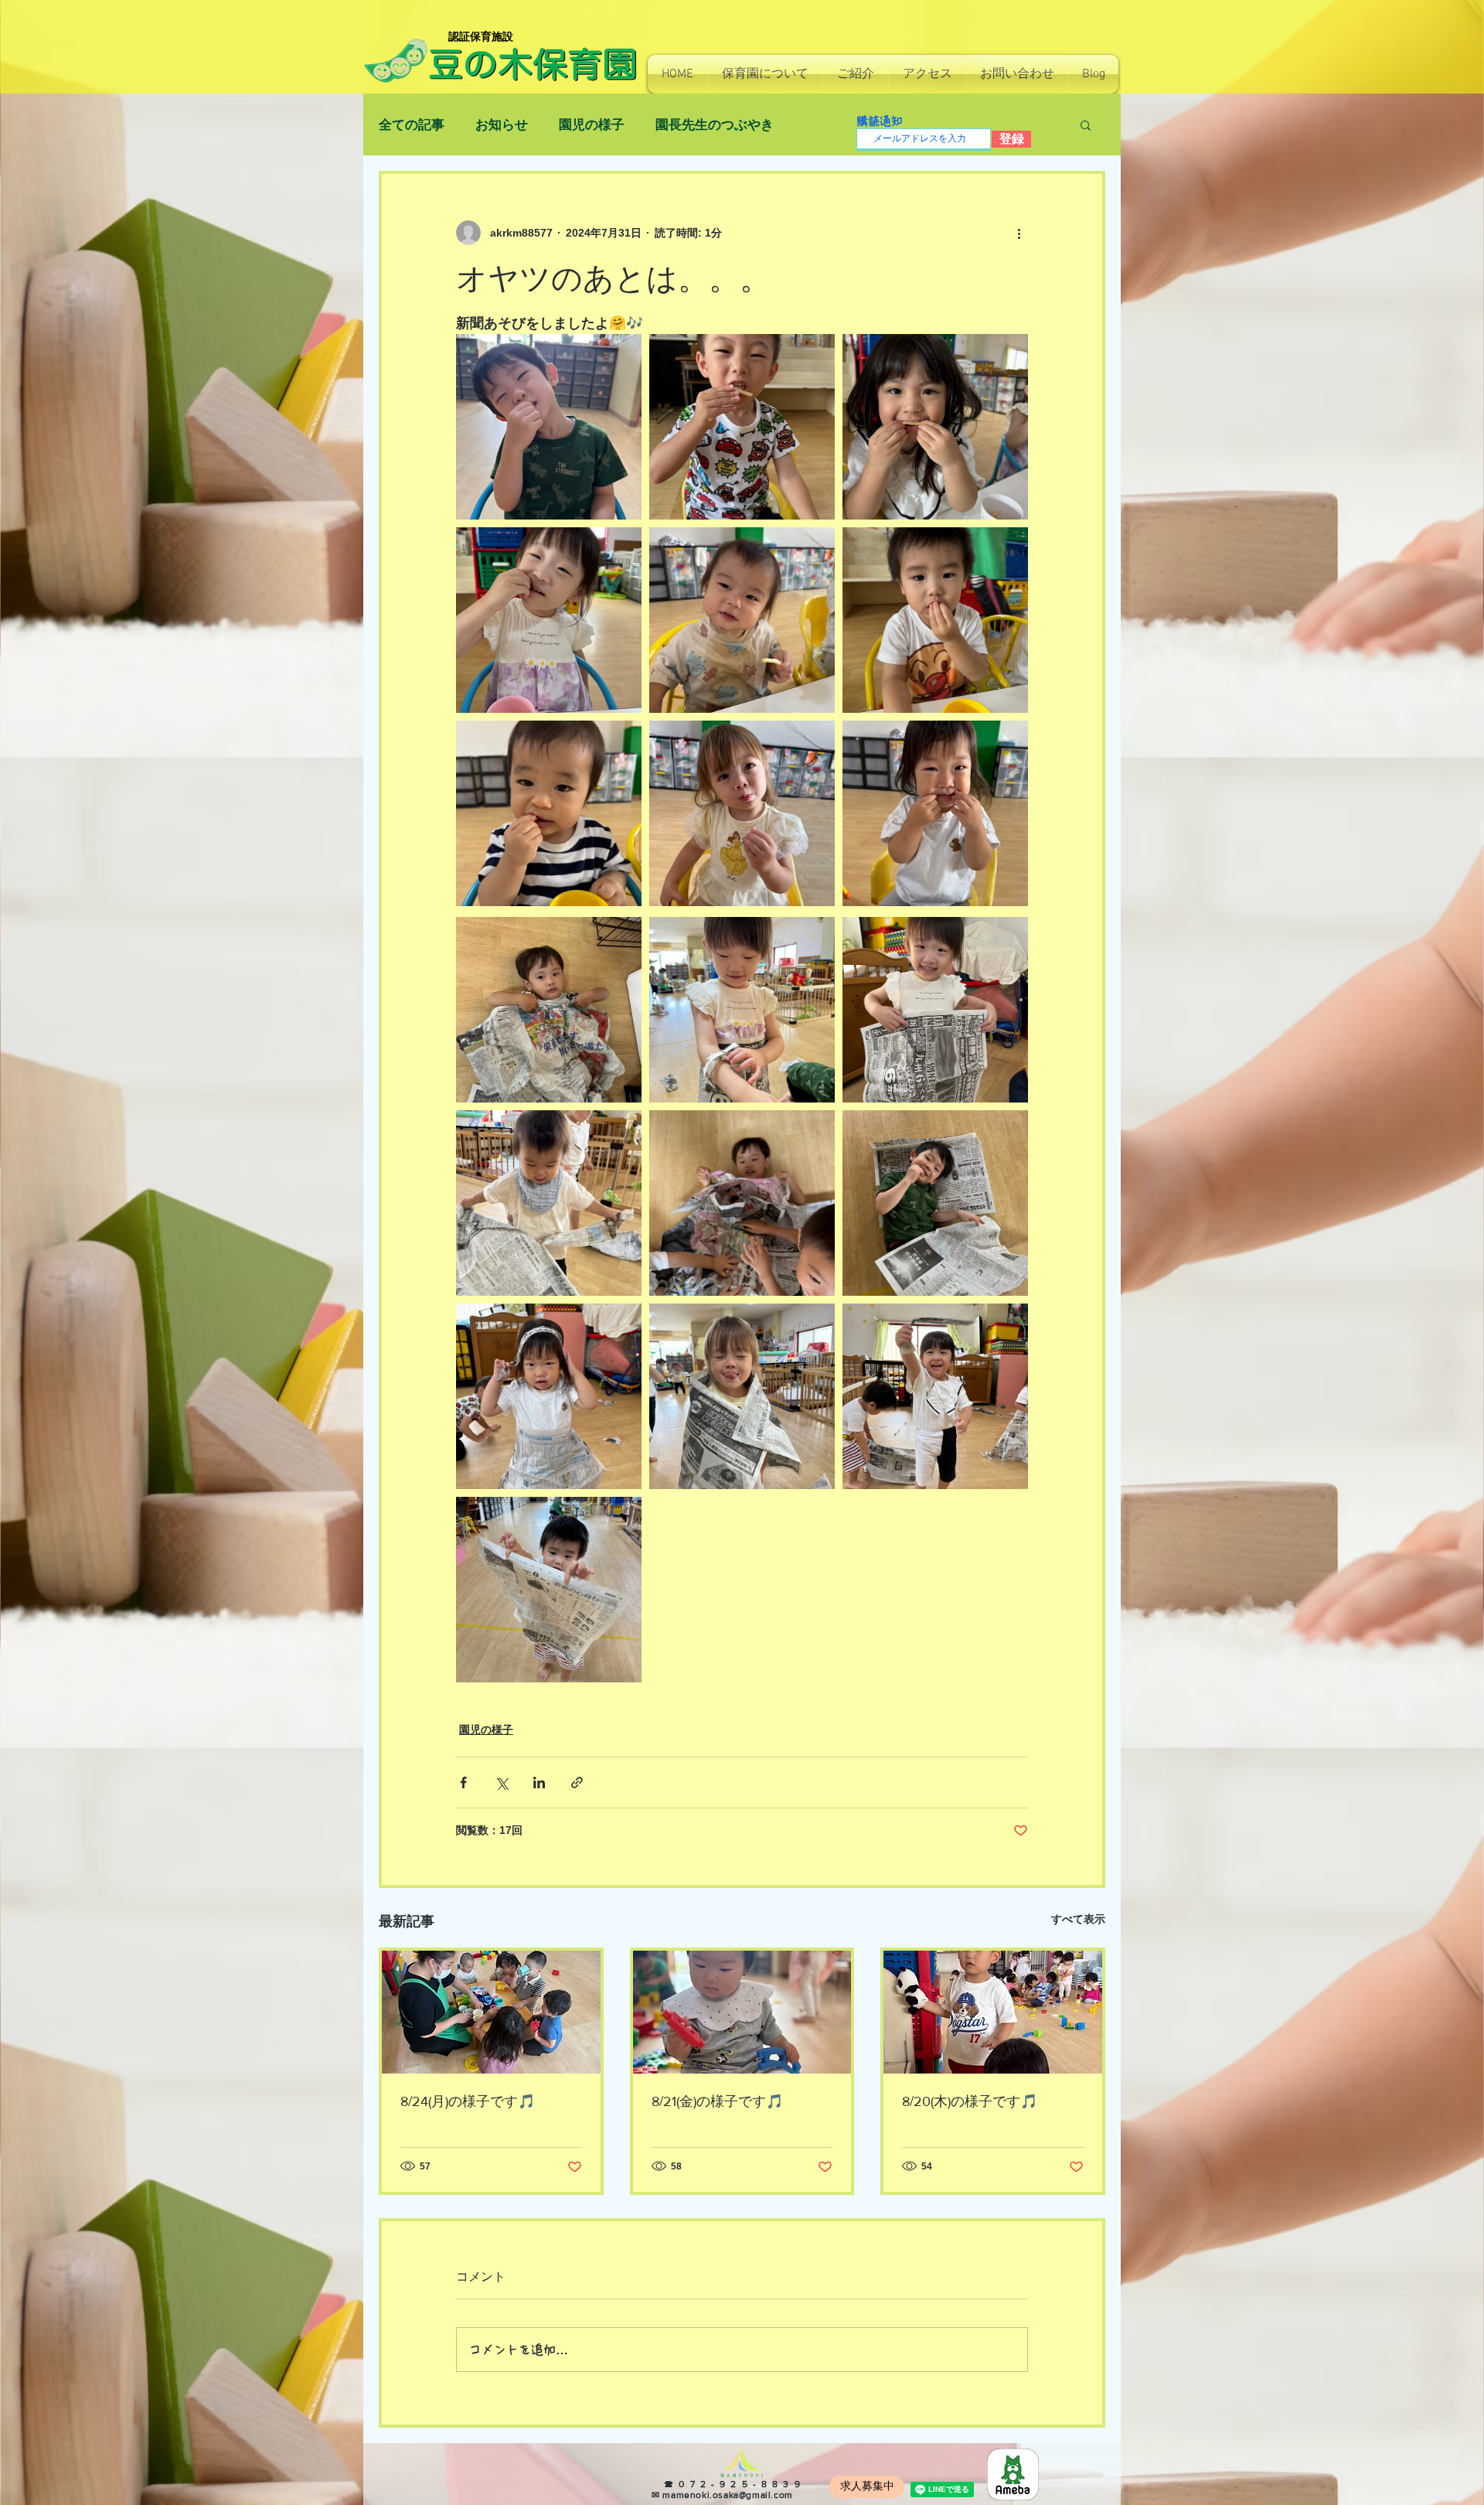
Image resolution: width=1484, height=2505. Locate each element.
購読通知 (880, 121)
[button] (765, 74)
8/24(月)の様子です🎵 (468, 2101)
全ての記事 (412, 125)
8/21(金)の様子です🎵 (717, 2101)
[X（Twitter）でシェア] (501, 1782)
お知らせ (502, 125)
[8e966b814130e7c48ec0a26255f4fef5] (1013, 2474)
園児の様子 (592, 125)
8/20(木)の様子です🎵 (970, 2101)
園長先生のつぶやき (715, 125)
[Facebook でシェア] (463, 1782)
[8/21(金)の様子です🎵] (742, 2012)
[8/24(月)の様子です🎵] (491, 2012)
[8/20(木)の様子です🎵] (993, 2012)
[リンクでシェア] (577, 1782)
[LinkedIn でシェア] (539, 1782)
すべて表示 (1078, 1919)
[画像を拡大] (549, 427)
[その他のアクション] (1019, 233)
